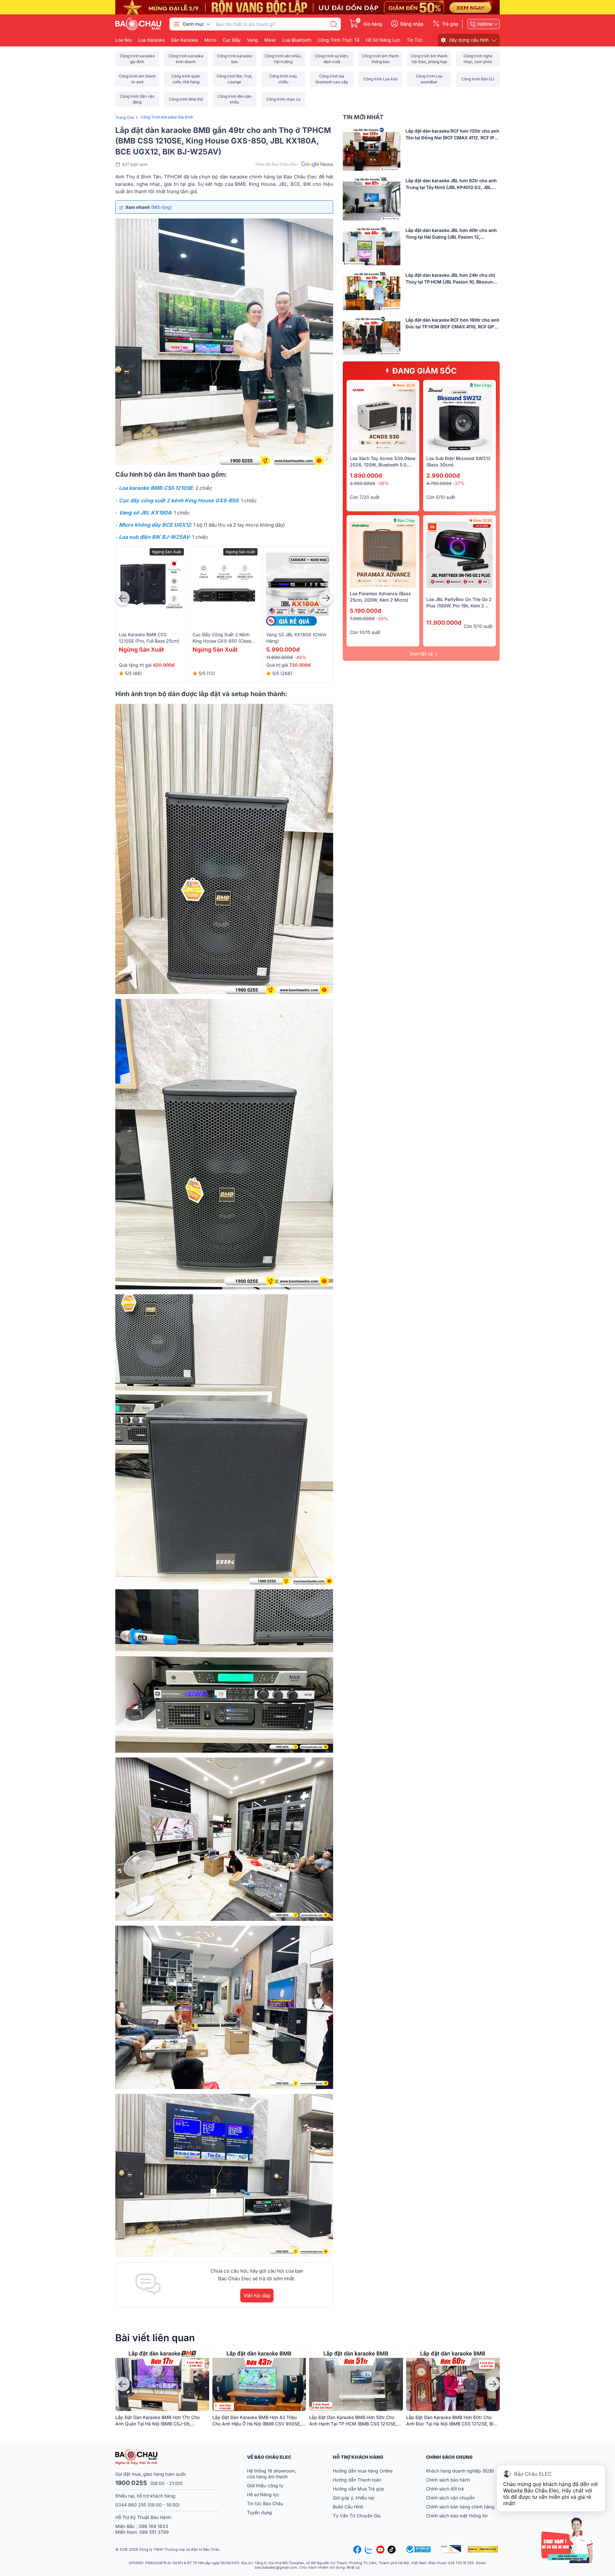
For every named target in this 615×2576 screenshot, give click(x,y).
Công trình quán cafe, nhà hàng (186, 79)
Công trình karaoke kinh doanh (186, 59)
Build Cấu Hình (348, 2507)
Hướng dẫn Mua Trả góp (359, 2489)
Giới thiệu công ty (265, 2485)
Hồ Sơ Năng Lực (383, 40)
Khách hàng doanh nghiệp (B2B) (460, 2471)
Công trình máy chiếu (283, 79)
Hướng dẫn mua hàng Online (363, 2471)
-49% (300, 657)
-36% (383, 483)
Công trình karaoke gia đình (137, 59)
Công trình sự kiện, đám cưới (332, 59)
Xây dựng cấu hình (469, 40)
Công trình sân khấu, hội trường (283, 59)
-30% (382, 618)
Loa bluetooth (297, 40)
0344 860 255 (131, 2505)
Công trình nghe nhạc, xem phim (478, 59)
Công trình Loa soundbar (429, 79)
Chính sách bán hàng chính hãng (460, 2507)
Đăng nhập (412, 24)
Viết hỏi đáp (257, 2296)
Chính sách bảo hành (448, 2480)
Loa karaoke (152, 40)
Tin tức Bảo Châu (265, 2503)
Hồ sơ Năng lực (263, 2494)
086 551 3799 (154, 2532)
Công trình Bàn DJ (478, 79)
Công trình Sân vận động (137, 99)
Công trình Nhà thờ (186, 99)
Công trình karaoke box (235, 59)
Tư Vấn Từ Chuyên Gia (357, 2516)
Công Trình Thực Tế (339, 40)
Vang (252, 40)
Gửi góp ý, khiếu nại (353, 2498)
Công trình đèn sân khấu (234, 99)
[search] (333, 24)
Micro (210, 40)
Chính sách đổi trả (445, 2489)
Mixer (270, 40)
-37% (459, 483)
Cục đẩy (232, 40)
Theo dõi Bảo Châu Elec (276, 164)
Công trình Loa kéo (380, 79)
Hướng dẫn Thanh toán (357, 2480)
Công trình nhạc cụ (283, 99)
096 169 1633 (153, 2526)
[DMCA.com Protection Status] (484, 2549)
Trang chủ (125, 117)
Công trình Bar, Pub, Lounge (234, 79)
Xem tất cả (421, 654)
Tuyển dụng (259, 2512)
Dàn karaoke (184, 40)
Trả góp (450, 24)
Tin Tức (415, 40)
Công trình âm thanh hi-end (137, 79)
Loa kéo (124, 40)
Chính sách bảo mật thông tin (457, 2516)
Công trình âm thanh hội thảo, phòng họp (429, 59)
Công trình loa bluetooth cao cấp (332, 79)
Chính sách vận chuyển (450, 2498)
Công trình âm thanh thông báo (380, 59)
